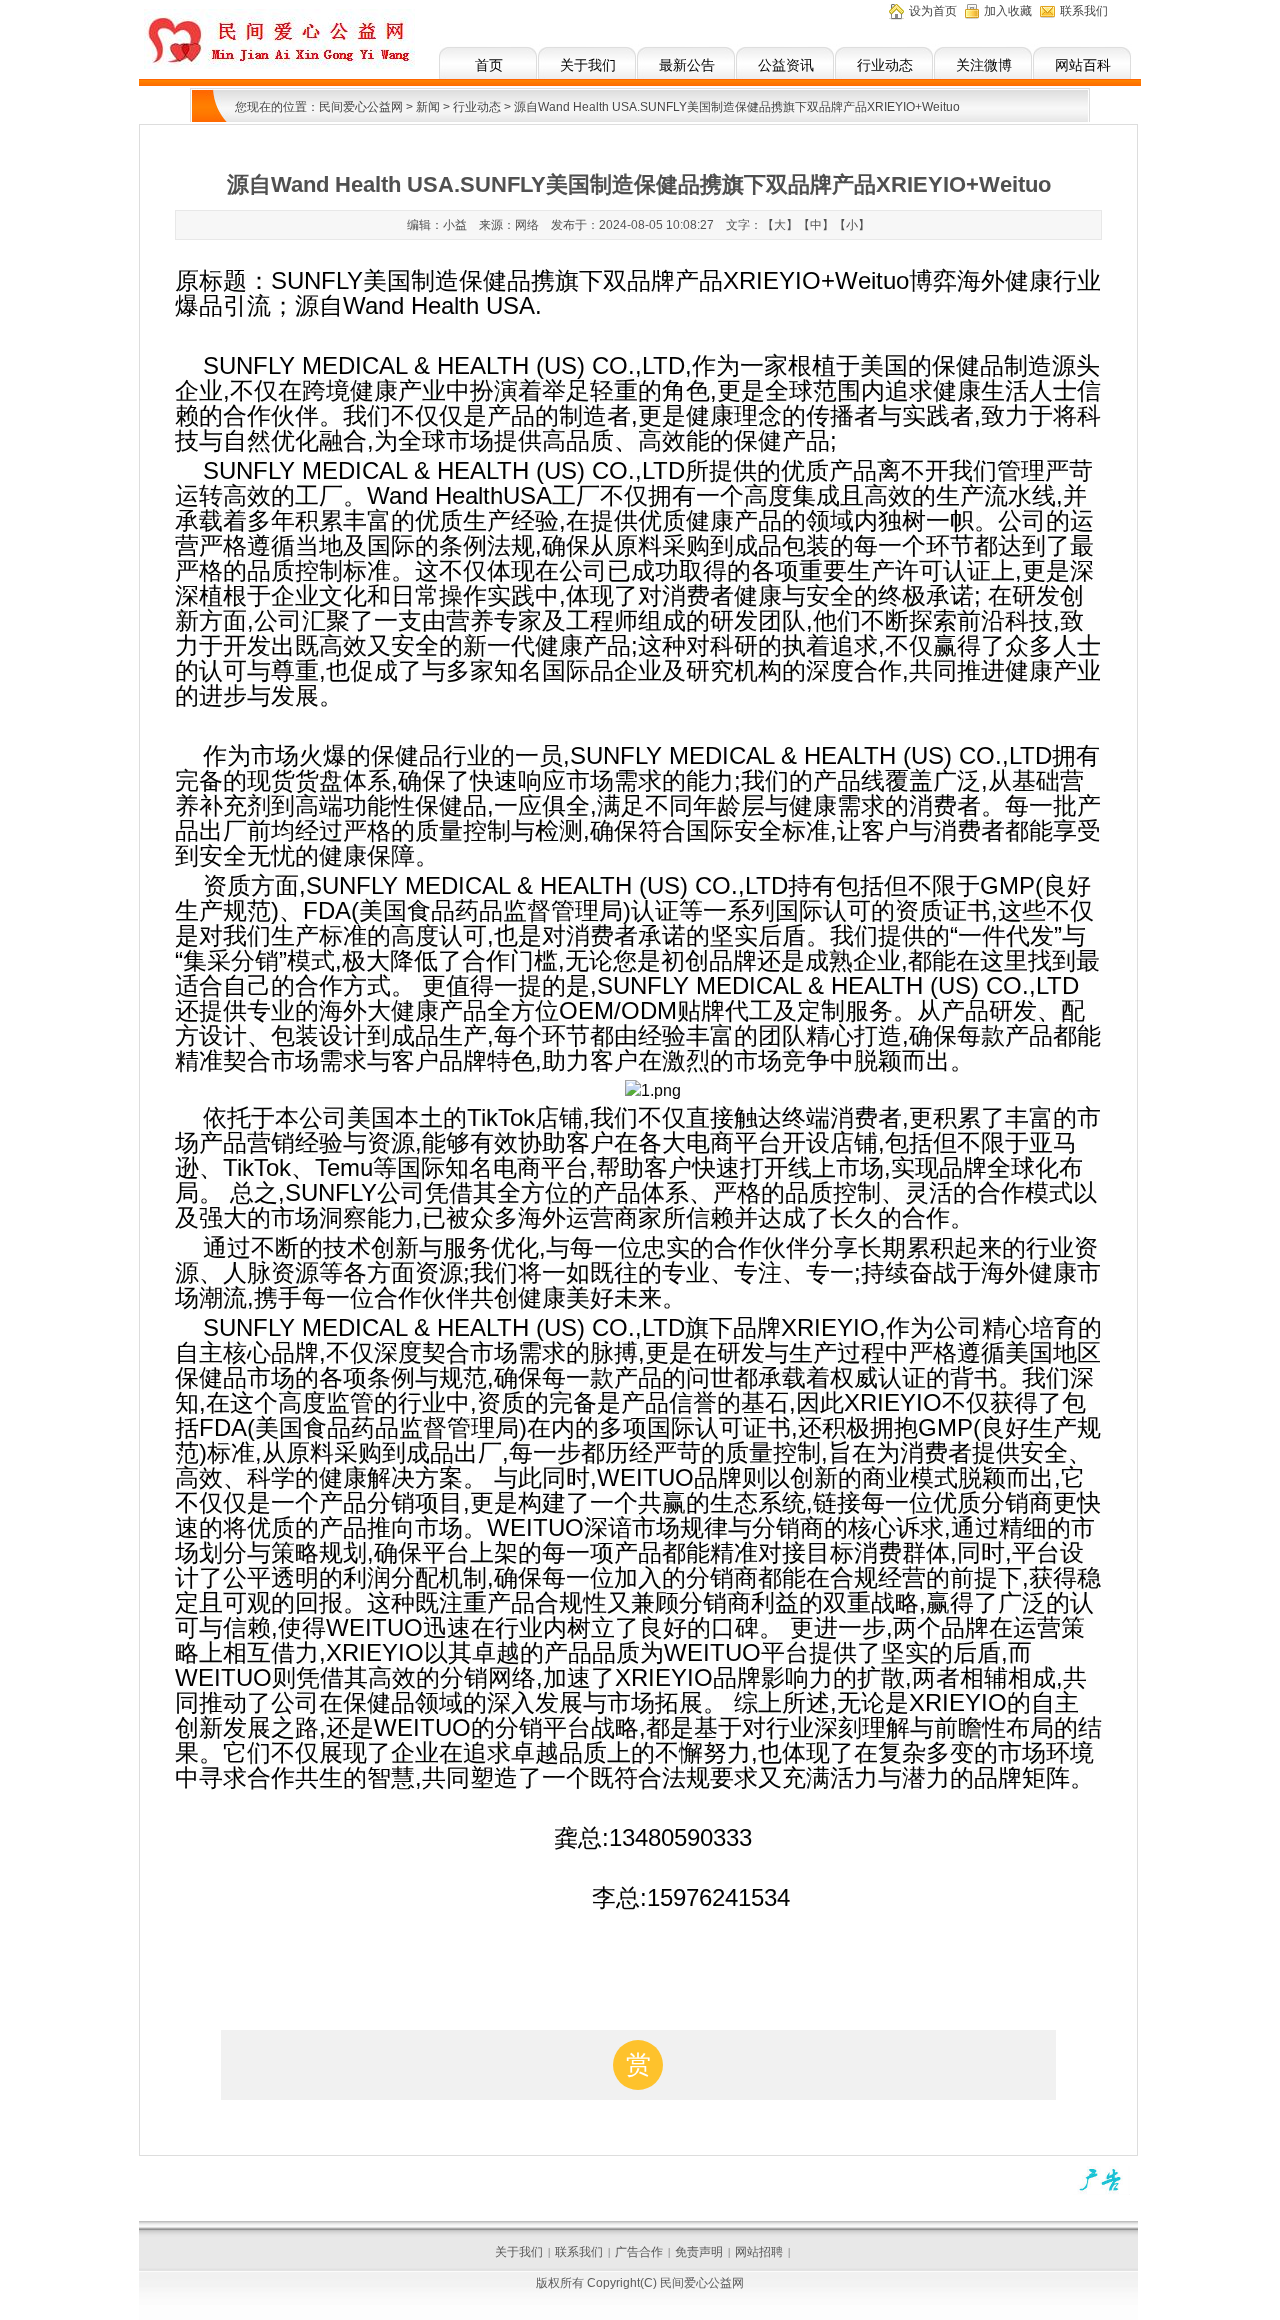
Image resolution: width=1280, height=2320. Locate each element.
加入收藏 (1008, 11)
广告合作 (639, 2252)
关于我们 (588, 65)
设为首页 (933, 11)
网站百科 (1083, 65)
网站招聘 (759, 2252)
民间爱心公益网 (361, 107)
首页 (489, 65)
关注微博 (984, 65)
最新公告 (687, 65)
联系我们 (1084, 11)
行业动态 (885, 65)
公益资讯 (786, 65)
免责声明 (699, 2252)
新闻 (428, 107)
